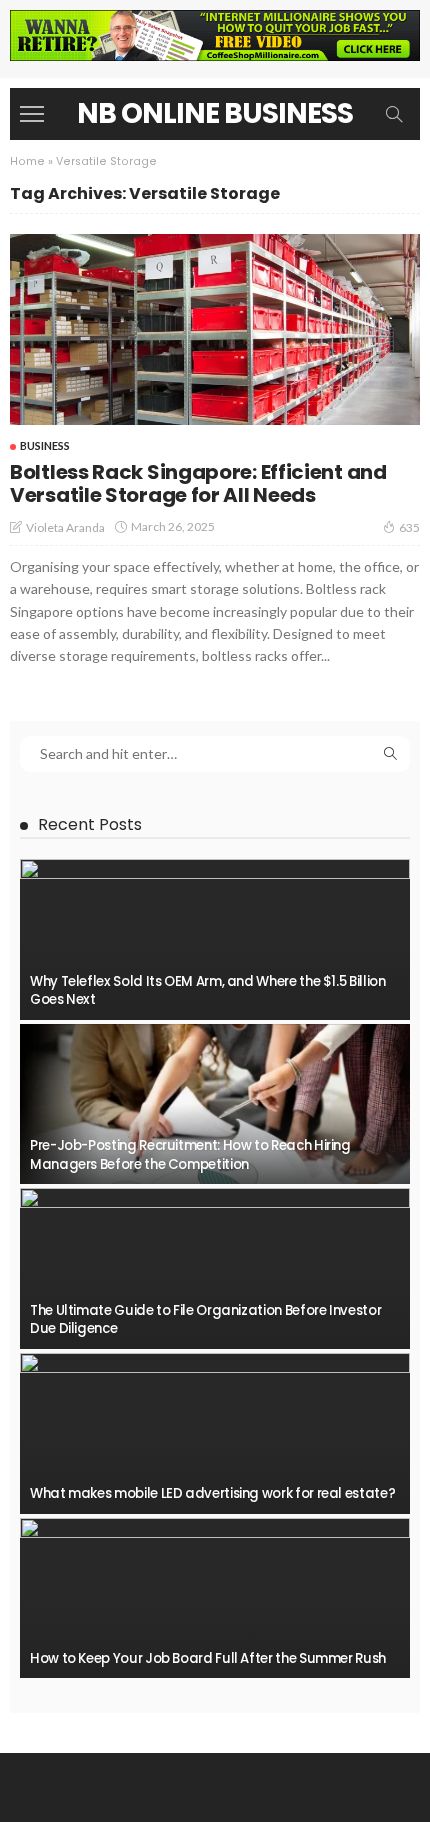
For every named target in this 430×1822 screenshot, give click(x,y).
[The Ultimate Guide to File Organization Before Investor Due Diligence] (215, 1268)
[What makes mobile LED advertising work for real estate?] (215, 1433)
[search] (394, 114)
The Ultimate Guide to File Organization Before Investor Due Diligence (205, 1319)
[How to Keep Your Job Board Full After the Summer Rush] (215, 1598)
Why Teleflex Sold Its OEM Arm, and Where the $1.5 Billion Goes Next (207, 990)
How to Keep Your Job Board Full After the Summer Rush (208, 1658)
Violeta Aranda (65, 527)
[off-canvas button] (32, 114)
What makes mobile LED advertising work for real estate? (212, 1493)
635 (409, 527)
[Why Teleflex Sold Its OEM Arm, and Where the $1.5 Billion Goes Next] (215, 939)
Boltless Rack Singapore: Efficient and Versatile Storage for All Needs (198, 483)
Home (27, 161)
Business (45, 445)
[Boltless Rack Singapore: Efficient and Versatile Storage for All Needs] (215, 329)
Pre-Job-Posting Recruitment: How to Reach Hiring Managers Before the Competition (190, 1154)
